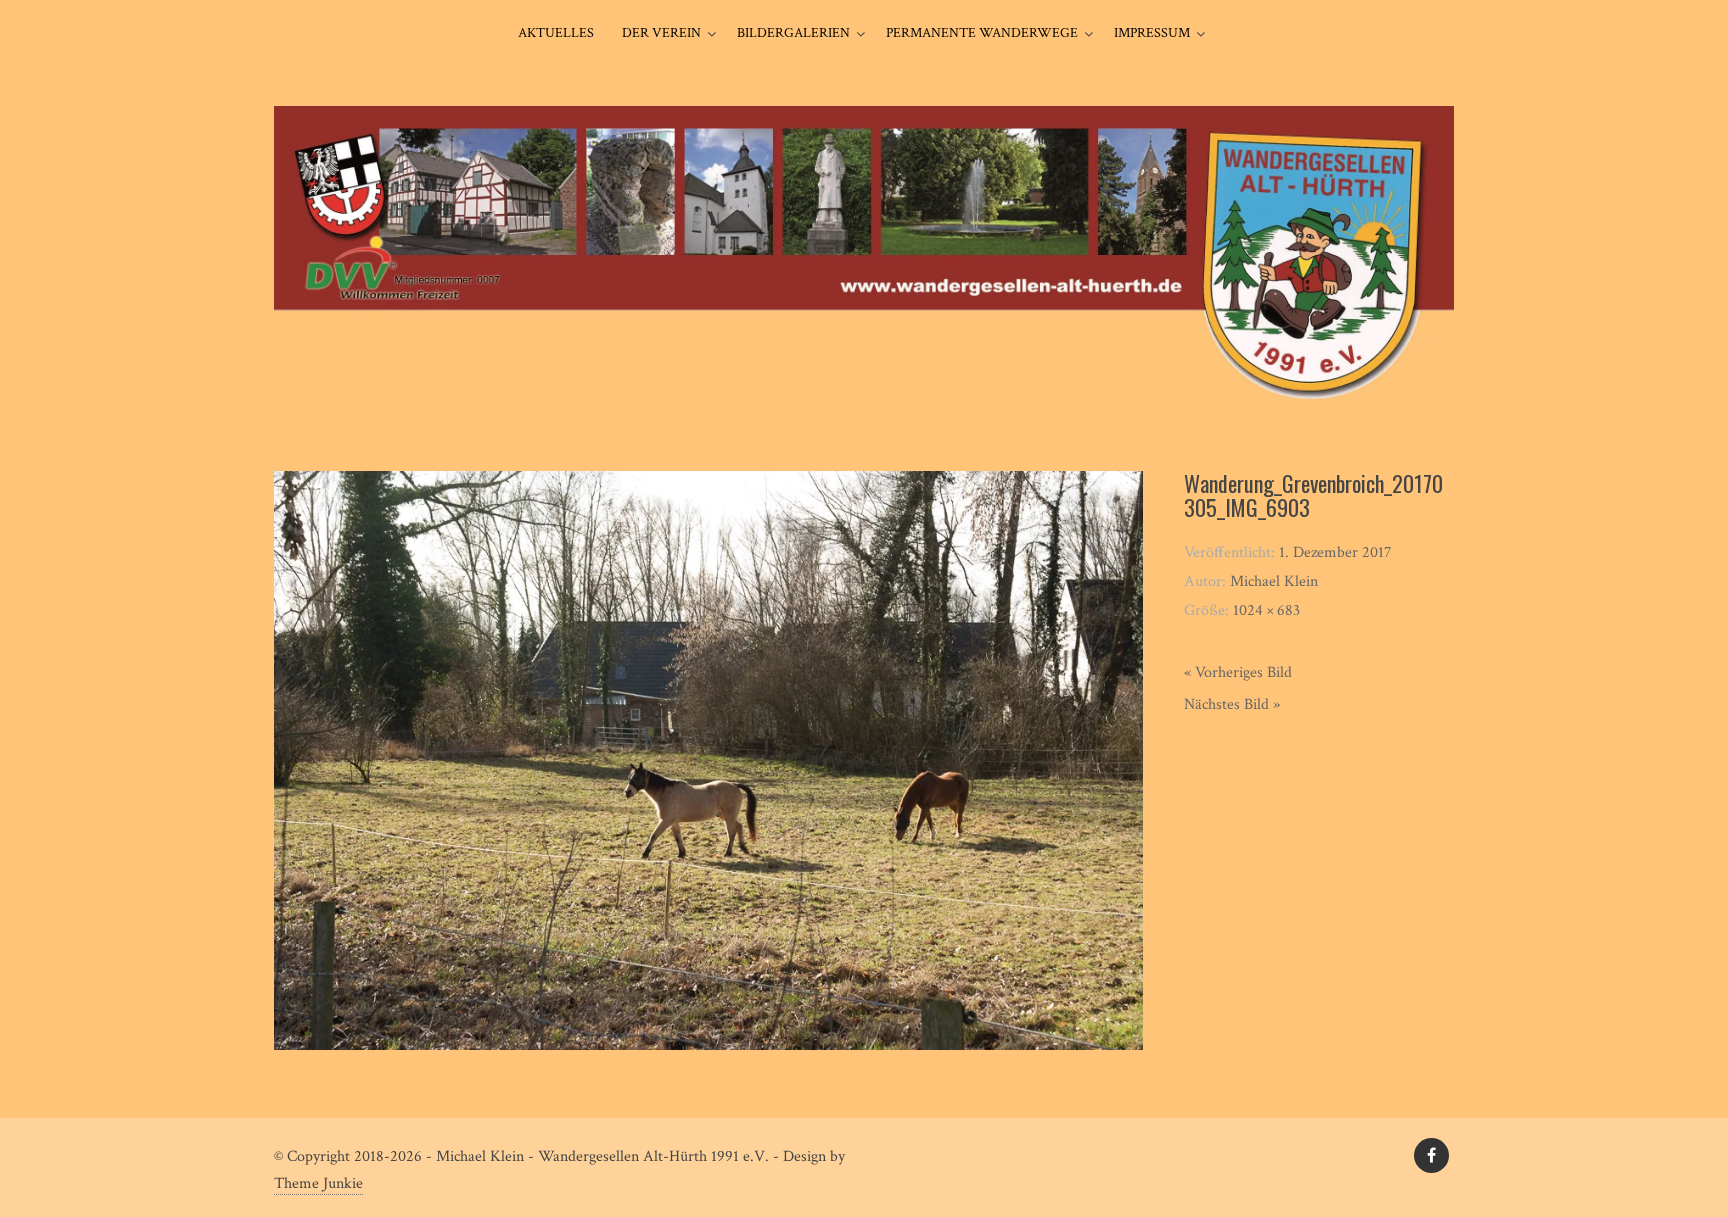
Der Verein (661, 33)
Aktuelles (556, 33)
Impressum (1152, 33)
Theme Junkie (318, 1183)
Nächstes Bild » (1232, 704)
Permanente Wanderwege (982, 33)
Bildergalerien (793, 33)
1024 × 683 (1266, 610)
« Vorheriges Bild (1238, 672)
